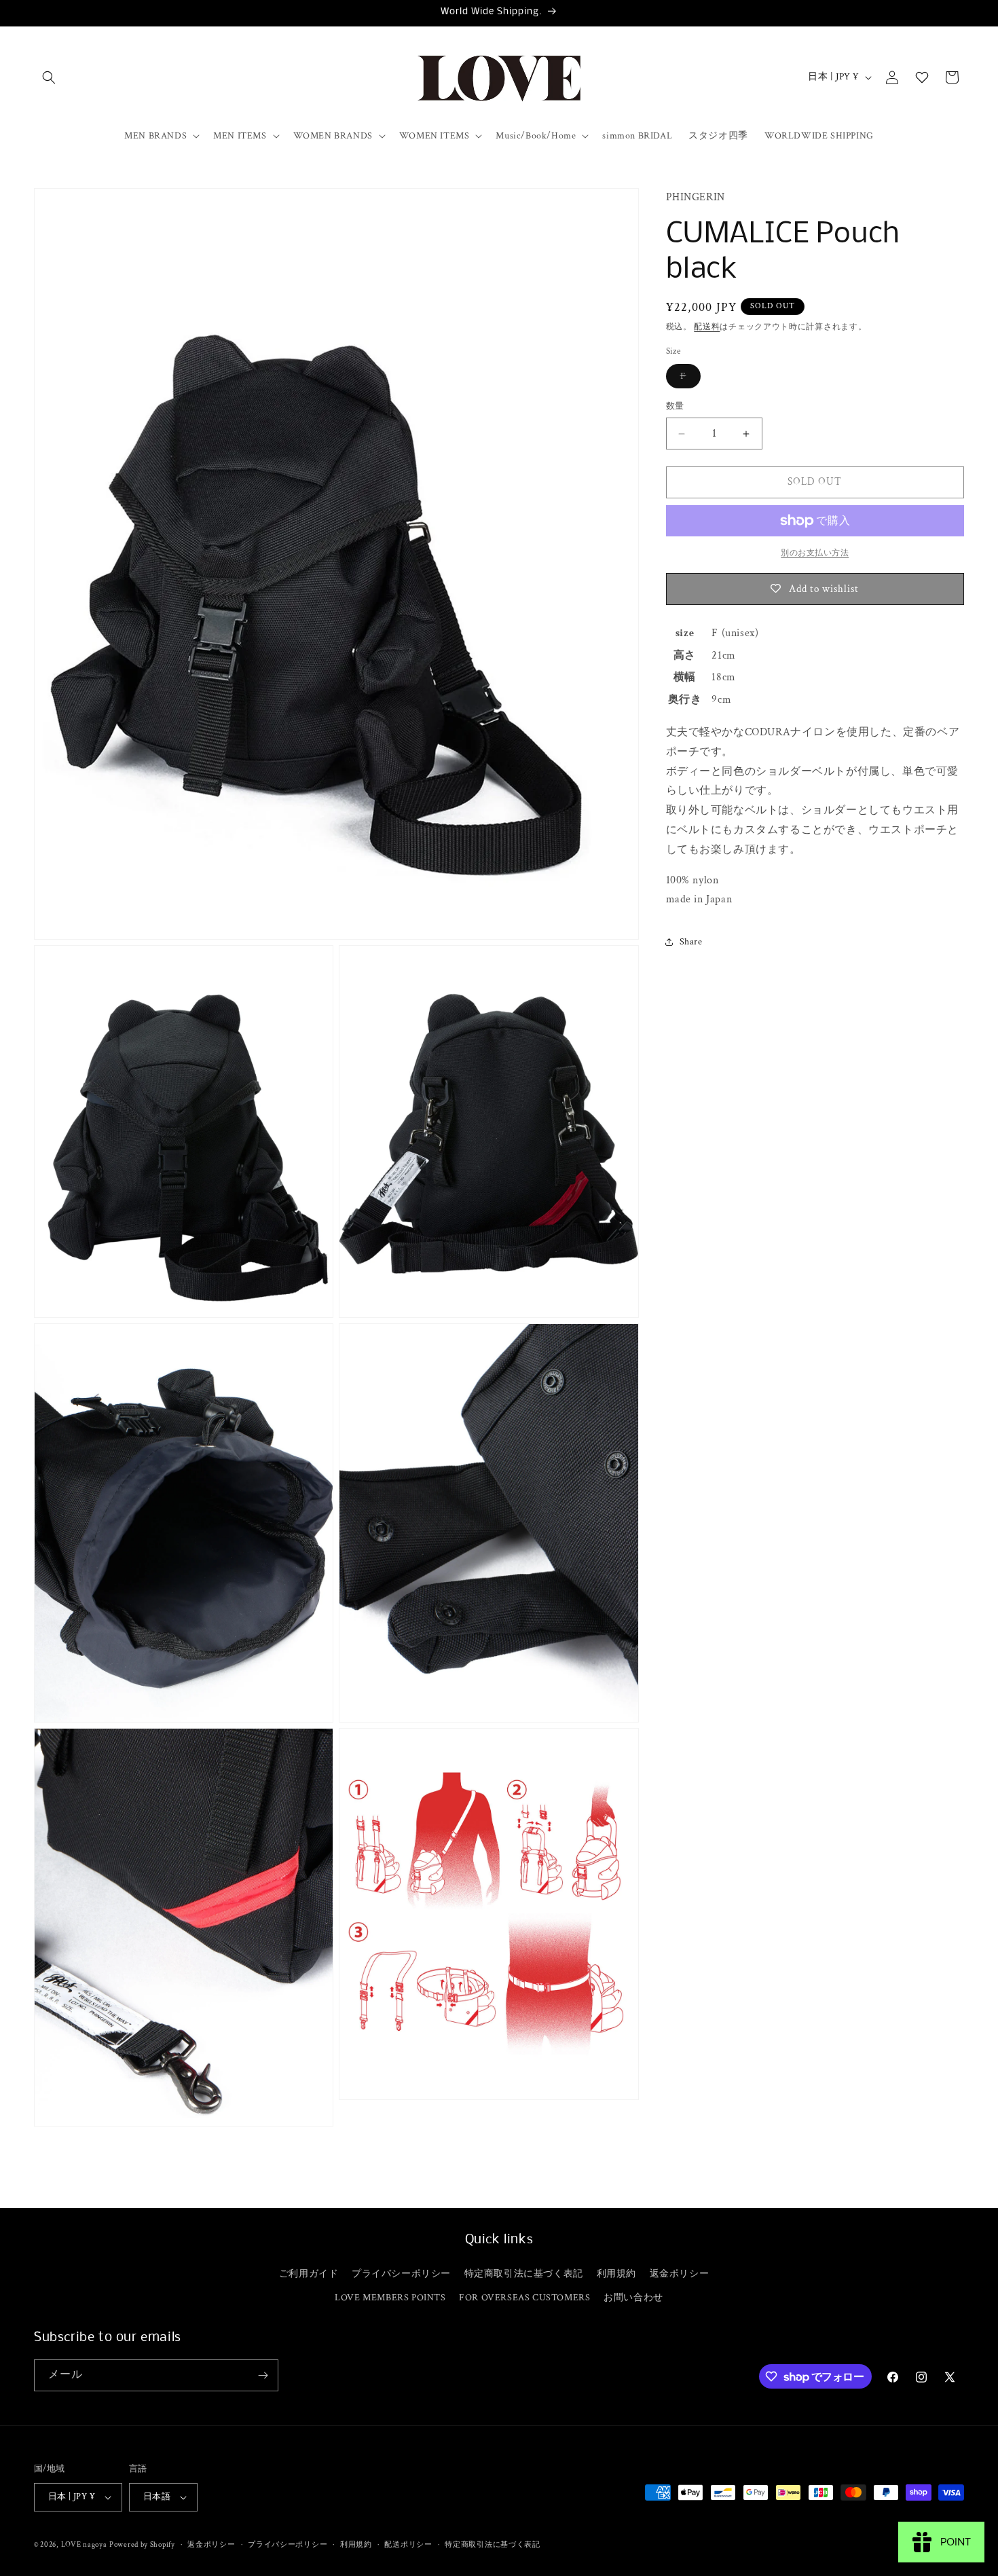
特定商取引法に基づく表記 (524, 2274)
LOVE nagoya (84, 2545)
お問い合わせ (633, 2298)
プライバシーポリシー (401, 2274)
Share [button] (691, 942)
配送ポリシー (408, 2545)
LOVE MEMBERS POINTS (390, 2298)
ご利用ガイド (309, 2274)
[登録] (263, 2375)
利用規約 (616, 2274)
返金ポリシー (680, 2274)
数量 (675, 407)
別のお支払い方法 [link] (815, 553)
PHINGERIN (696, 197)
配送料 (707, 328)
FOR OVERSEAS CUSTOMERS (524, 2298)
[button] (49, 77)
